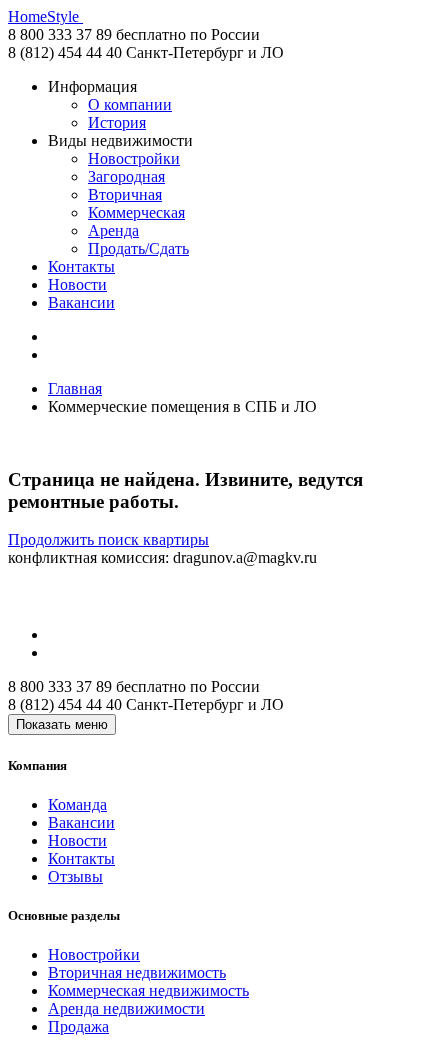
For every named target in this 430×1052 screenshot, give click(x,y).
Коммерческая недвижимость (148, 990)
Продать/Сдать (138, 248)
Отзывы (75, 876)
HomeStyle (45, 16)
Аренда (113, 230)
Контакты (81, 266)
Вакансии (81, 302)
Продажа (78, 1026)
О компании (130, 104)
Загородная (126, 176)
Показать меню (62, 724)
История (117, 122)
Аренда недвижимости (126, 1008)
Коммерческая (136, 212)
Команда (77, 804)
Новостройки (134, 158)
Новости (77, 284)
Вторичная (125, 194)
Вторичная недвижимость (137, 972)
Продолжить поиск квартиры (108, 539)
